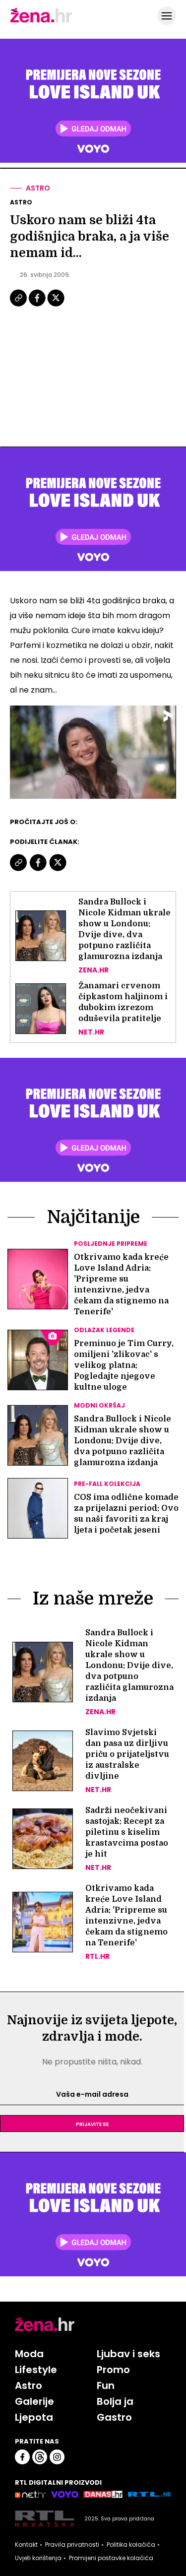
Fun (106, 2385)
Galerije (34, 2401)
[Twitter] (56, 305)
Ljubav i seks (128, 2354)
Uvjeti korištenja (38, 2558)
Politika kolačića (131, 2545)
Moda (29, 2354)
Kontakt (26, 2545)
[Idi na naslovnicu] (41, 21)
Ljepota (34, 2417)
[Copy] (19, 305)
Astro (38, 188)
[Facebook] (38, 305)
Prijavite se (92, 2124)
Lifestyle (36, 2370)
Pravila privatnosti (72, 2545)
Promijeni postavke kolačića (111, 2558)
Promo (113, 2370)
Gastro (114, 2417)
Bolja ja (115, 2401)
